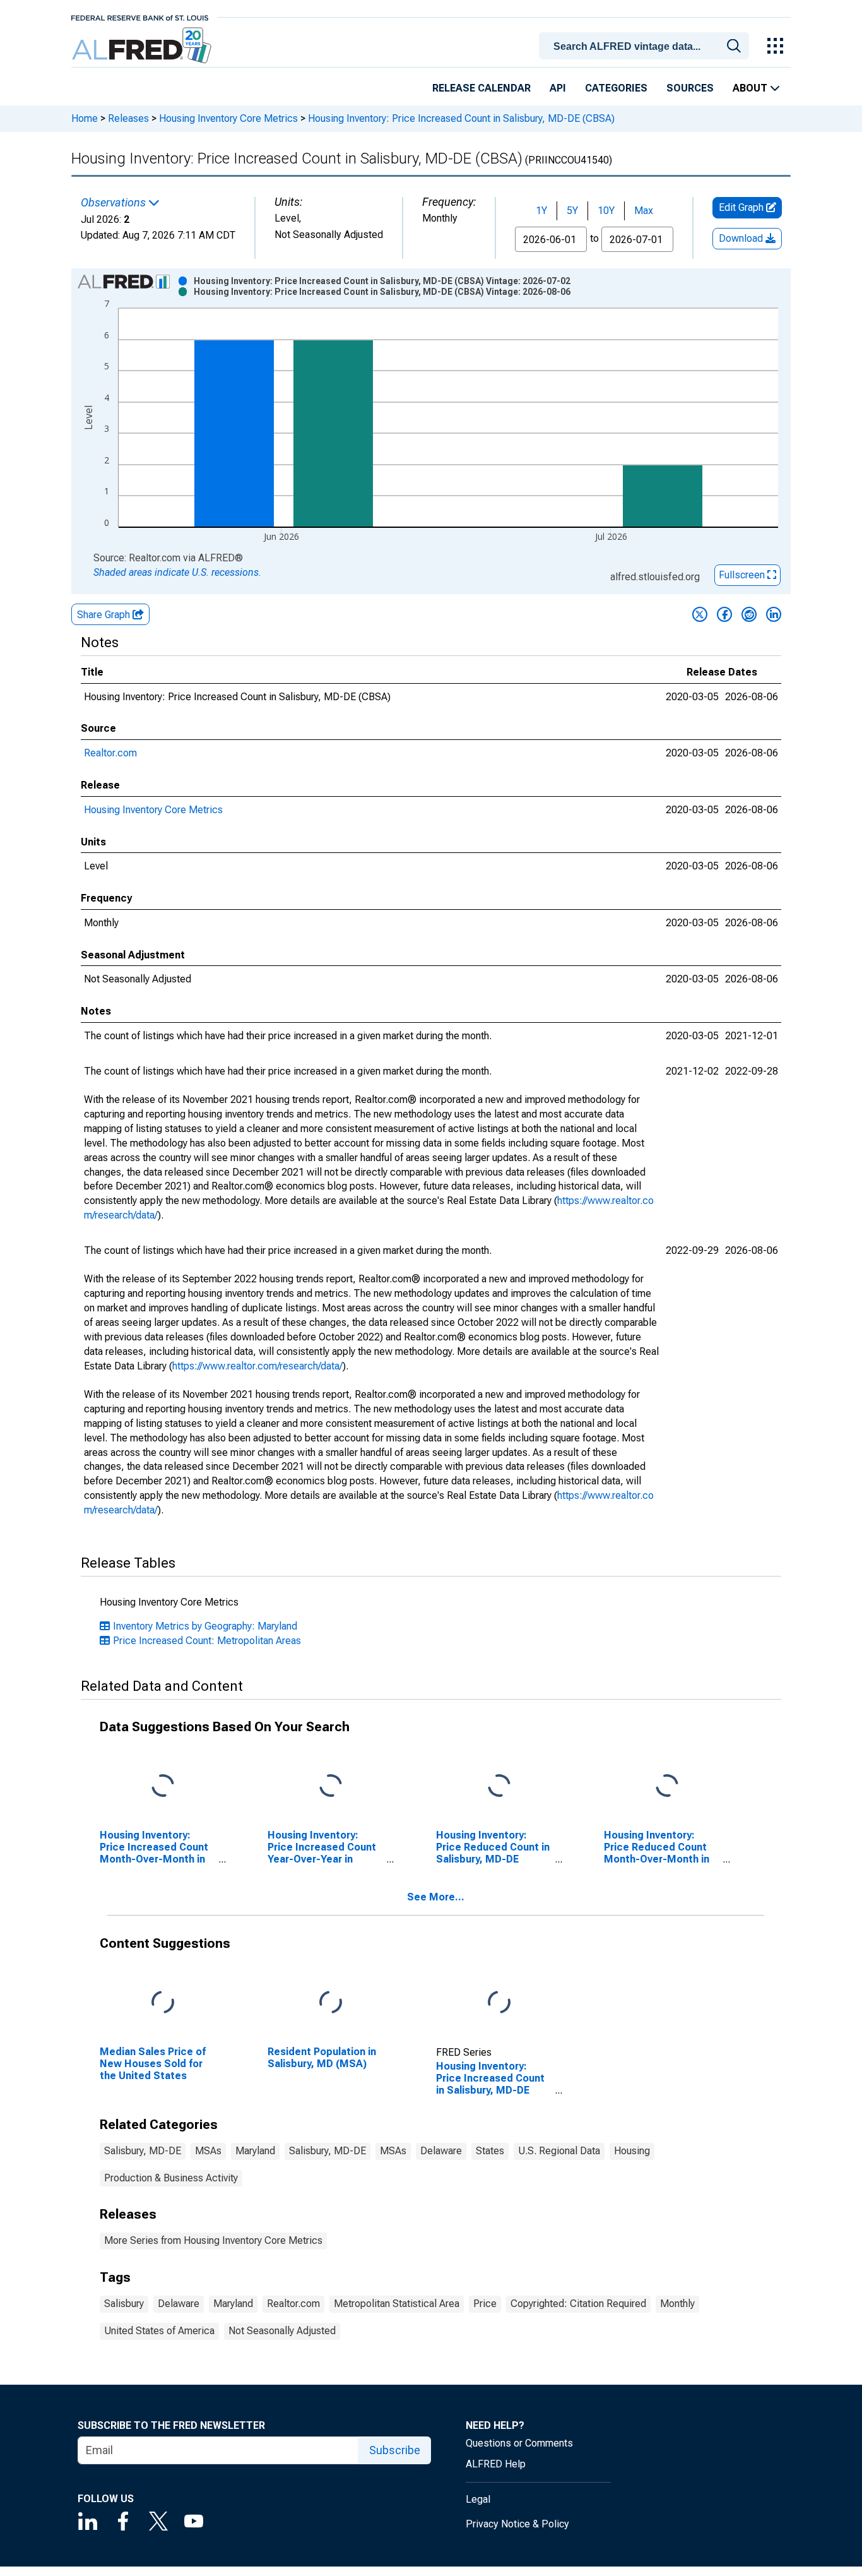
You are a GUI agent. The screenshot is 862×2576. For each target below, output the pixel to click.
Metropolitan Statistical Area (397, 2304)
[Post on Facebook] (724, 614)
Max (644, 211)
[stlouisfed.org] (140, 17)
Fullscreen (743, 575)
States (490, 2151)
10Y (606, 211)
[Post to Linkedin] (774, 614)
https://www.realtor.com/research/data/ (257, 1366)
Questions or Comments (519, 2443)
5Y (572, 211)
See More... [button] (436, 1897)
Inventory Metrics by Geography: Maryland (205, 1626)
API (558, 88)
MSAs (208, 2151)
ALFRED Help (496, 2464)
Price (485, 2304)
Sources (690, 88)
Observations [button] (115, 203)
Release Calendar (481, 88)
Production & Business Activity (171, 2178)
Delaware (441, 2151)
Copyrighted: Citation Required (578, 2304)
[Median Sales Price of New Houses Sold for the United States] (163, 2002)
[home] (143, 46)
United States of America (159, 2331)
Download (742, 238)
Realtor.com (110, 753)
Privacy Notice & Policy (517, 2524)
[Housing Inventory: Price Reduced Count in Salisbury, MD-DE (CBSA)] (499, 1786)
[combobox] (646, 45)
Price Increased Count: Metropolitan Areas (207, 1641)
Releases (128, 118)
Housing (632, 2151)
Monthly (677, 2304)
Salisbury (124, 2304)
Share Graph (105, 615)
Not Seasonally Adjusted (282, 2331)
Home (85, 118)
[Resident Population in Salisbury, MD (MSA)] (331, 2002)
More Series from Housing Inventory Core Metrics (213, 2240)
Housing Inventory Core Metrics (228, 118)
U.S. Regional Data (559, 2151)
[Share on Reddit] (749, 614)
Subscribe (395, 2450)
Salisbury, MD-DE (143, 2151)
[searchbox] (646, 47)
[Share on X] (700, 614)
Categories (616, 88)
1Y (541, 211)
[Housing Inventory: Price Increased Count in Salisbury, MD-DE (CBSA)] (499, 2002)
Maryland (255, 2151)
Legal (478, 2499)
